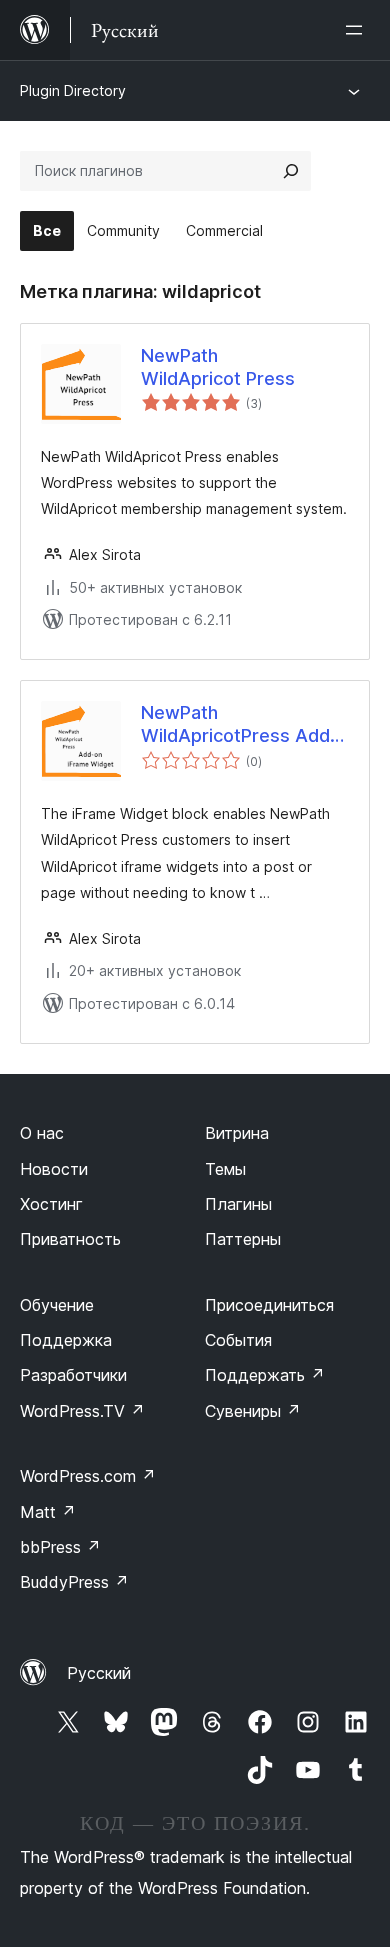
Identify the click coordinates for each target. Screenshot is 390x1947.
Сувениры (253, 1411)
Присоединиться (269, 1305)
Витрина (237, 1133)
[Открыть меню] (358, 30)
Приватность (70, 1239)
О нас (42, 1133)
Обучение (57, 1305)
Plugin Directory (73, 90)
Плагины (238, 1204)
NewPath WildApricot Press (218, 367)
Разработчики (73, 1375)
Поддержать (265, 1375)
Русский (99, 1673)
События (238, 1340)
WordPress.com (88, 1476)
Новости (54, 1169)
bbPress (60, 1547)
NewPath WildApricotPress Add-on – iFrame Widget (239, 725)
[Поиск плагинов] (291, 171)
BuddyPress (74, 1582)
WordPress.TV (82, 1411)
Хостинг (51, 1204)
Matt (48, 1512)
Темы (225, 1169)
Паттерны (243, 1239)
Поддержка (66, 1340)
